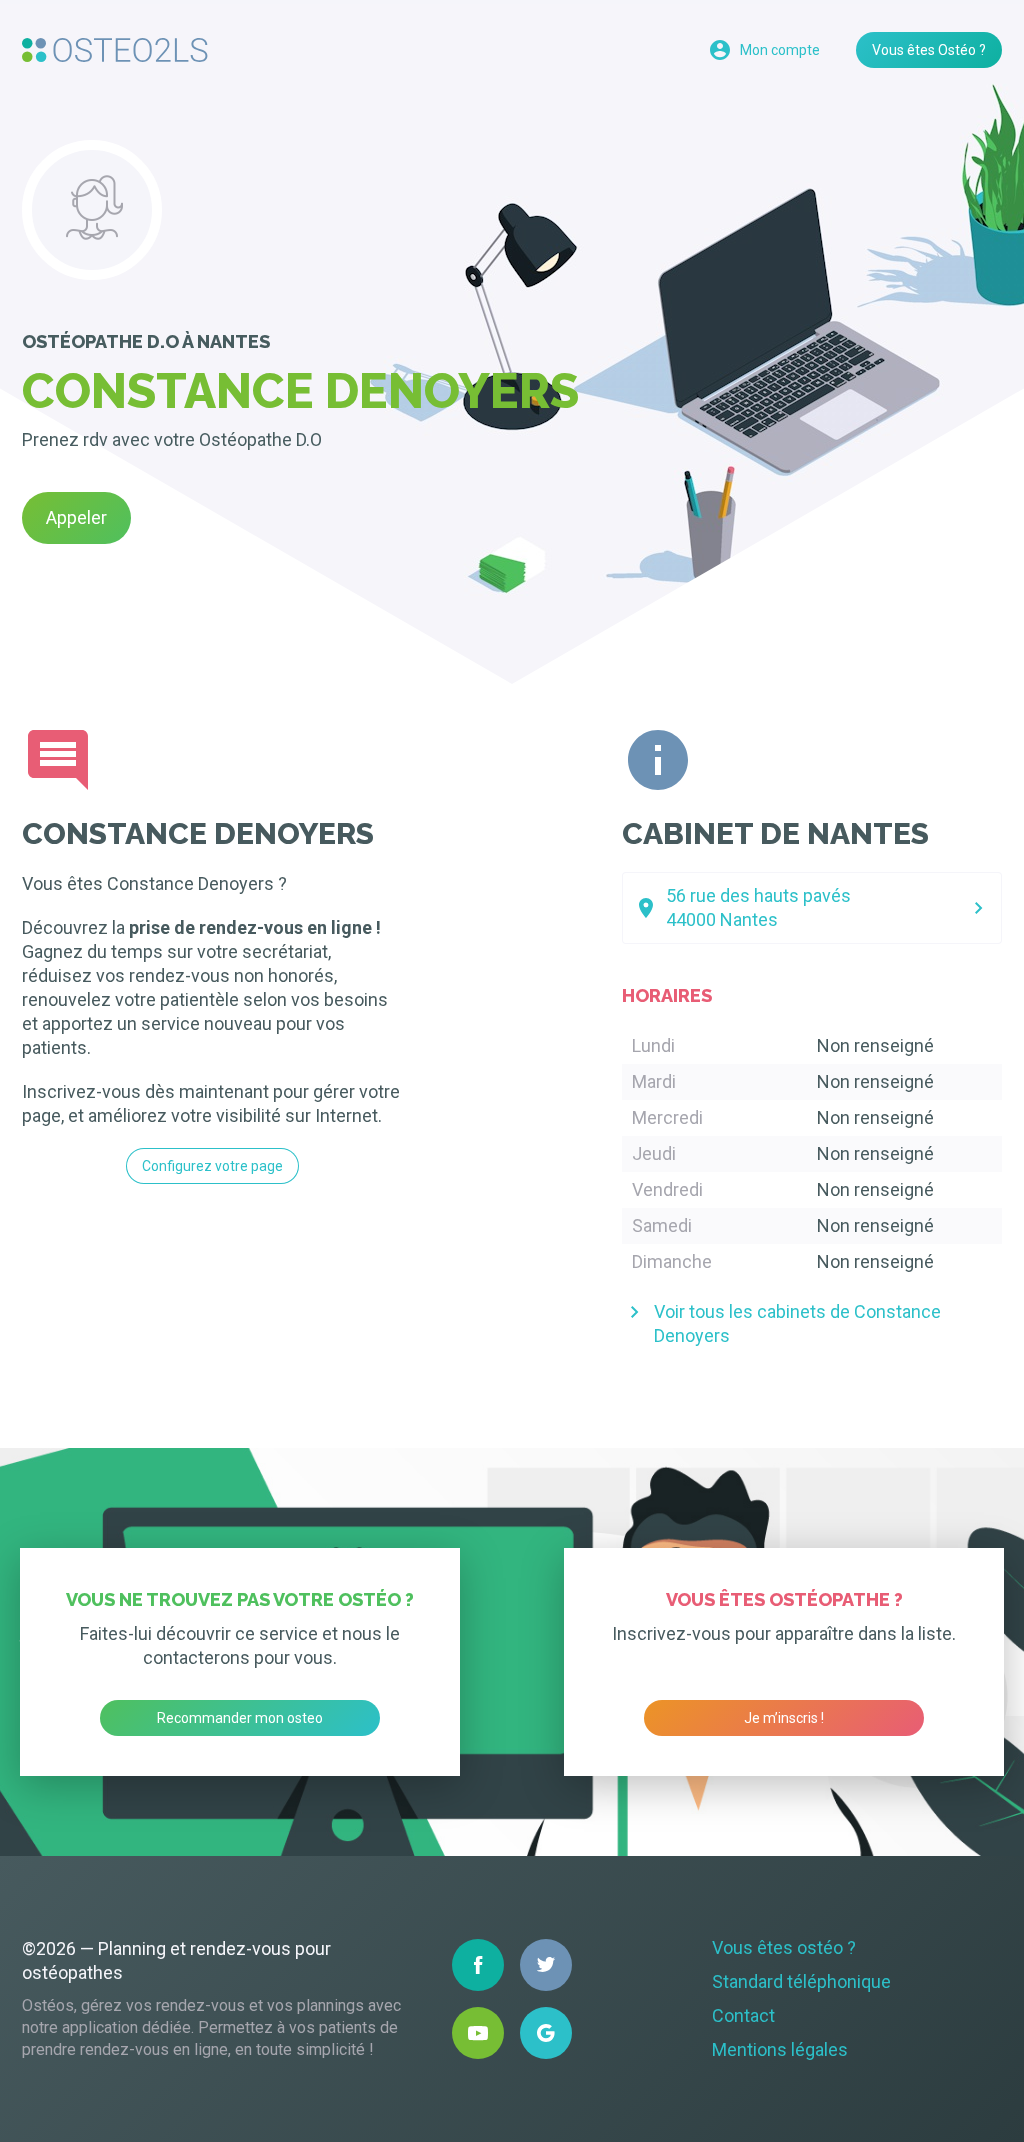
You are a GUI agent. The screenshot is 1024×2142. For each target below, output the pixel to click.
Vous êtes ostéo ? (784, 1947)
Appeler (76, 517)
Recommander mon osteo (240, 1718)
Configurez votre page (212, 1166)
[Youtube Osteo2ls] (478, 2033)
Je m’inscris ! (784, 1718)
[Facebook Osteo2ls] (478, 1965)
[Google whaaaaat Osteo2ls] (546, 2033)
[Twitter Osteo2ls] (546, 1965)
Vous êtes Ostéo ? (929, 50)
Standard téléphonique (801, 1981)
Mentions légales (780, 2049)
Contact (743, 2015)
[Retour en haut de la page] (115, 50)
